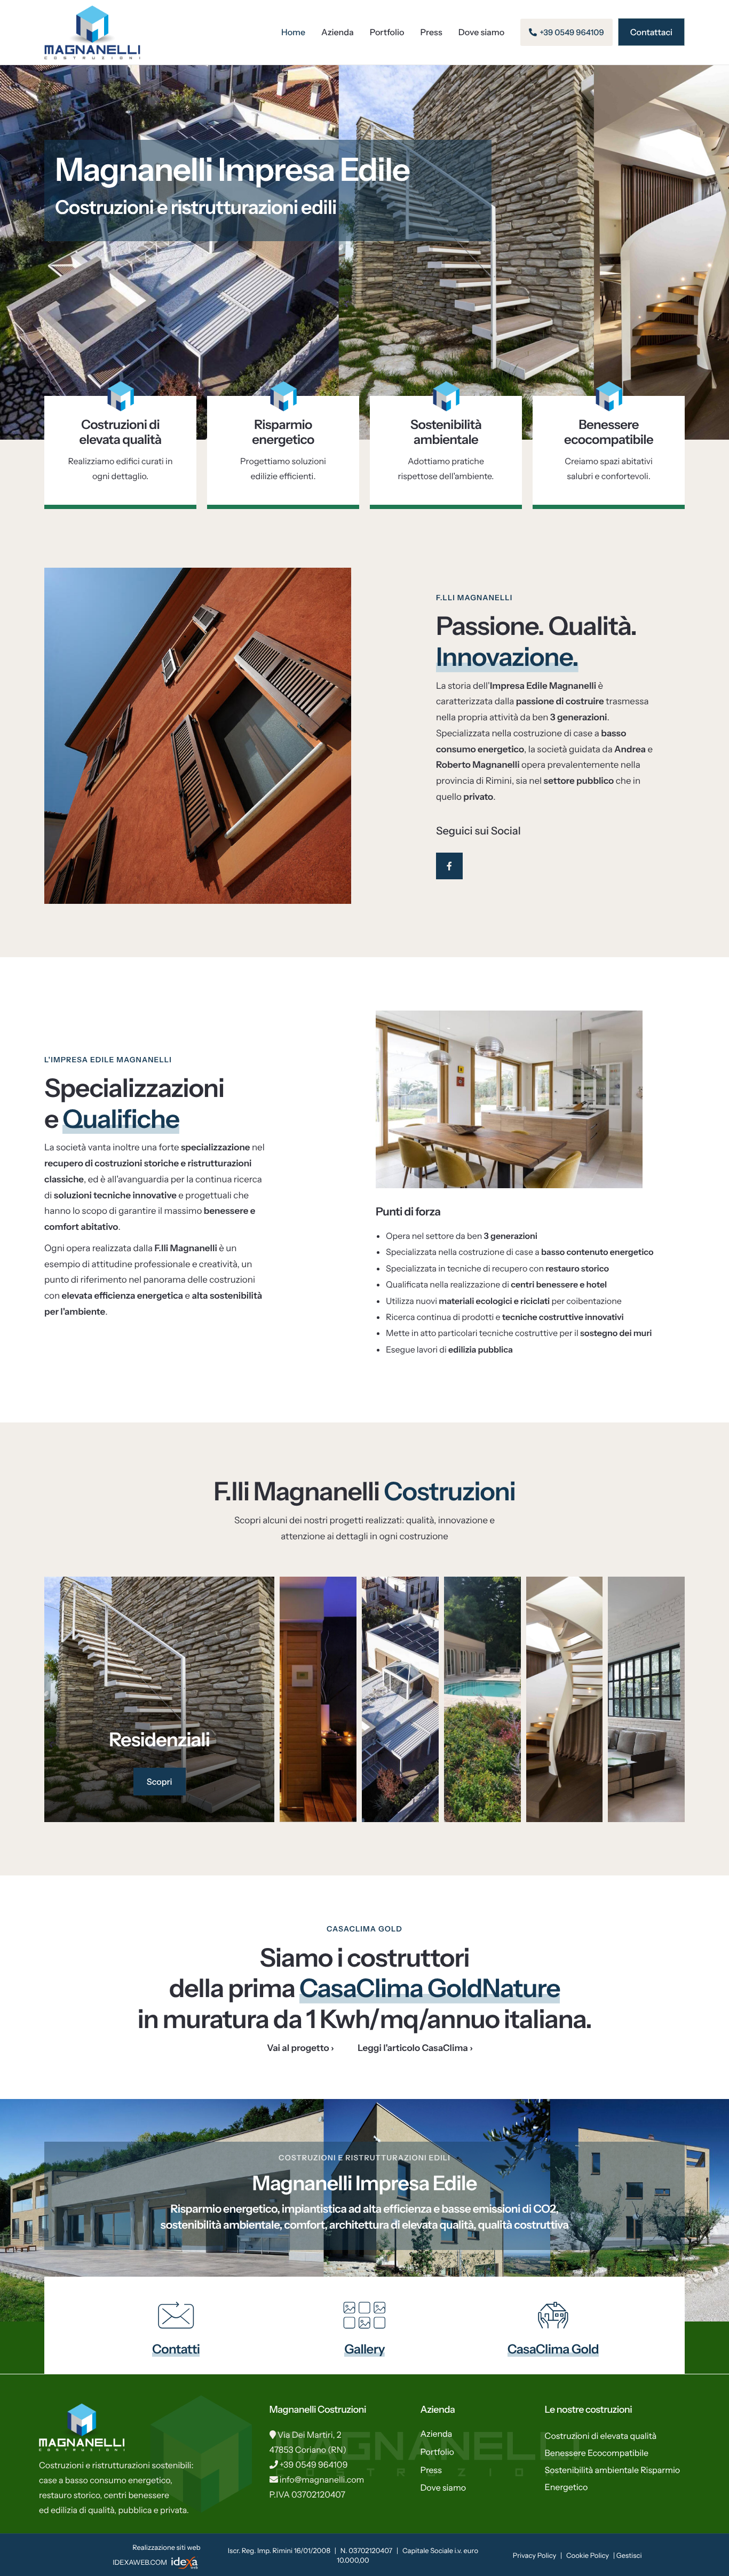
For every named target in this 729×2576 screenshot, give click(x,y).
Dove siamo (482, 32)
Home (293, 32)
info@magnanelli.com (322, 2479)
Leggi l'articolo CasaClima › (415, 2048)
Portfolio (387, 32)
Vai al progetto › (300, 2048)
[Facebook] (449, 866)
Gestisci (629, 2556)
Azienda (338, 32)
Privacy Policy (534, 2556)
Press (431, 32)
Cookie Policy (588, 2556)
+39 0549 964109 (314, 2464)
